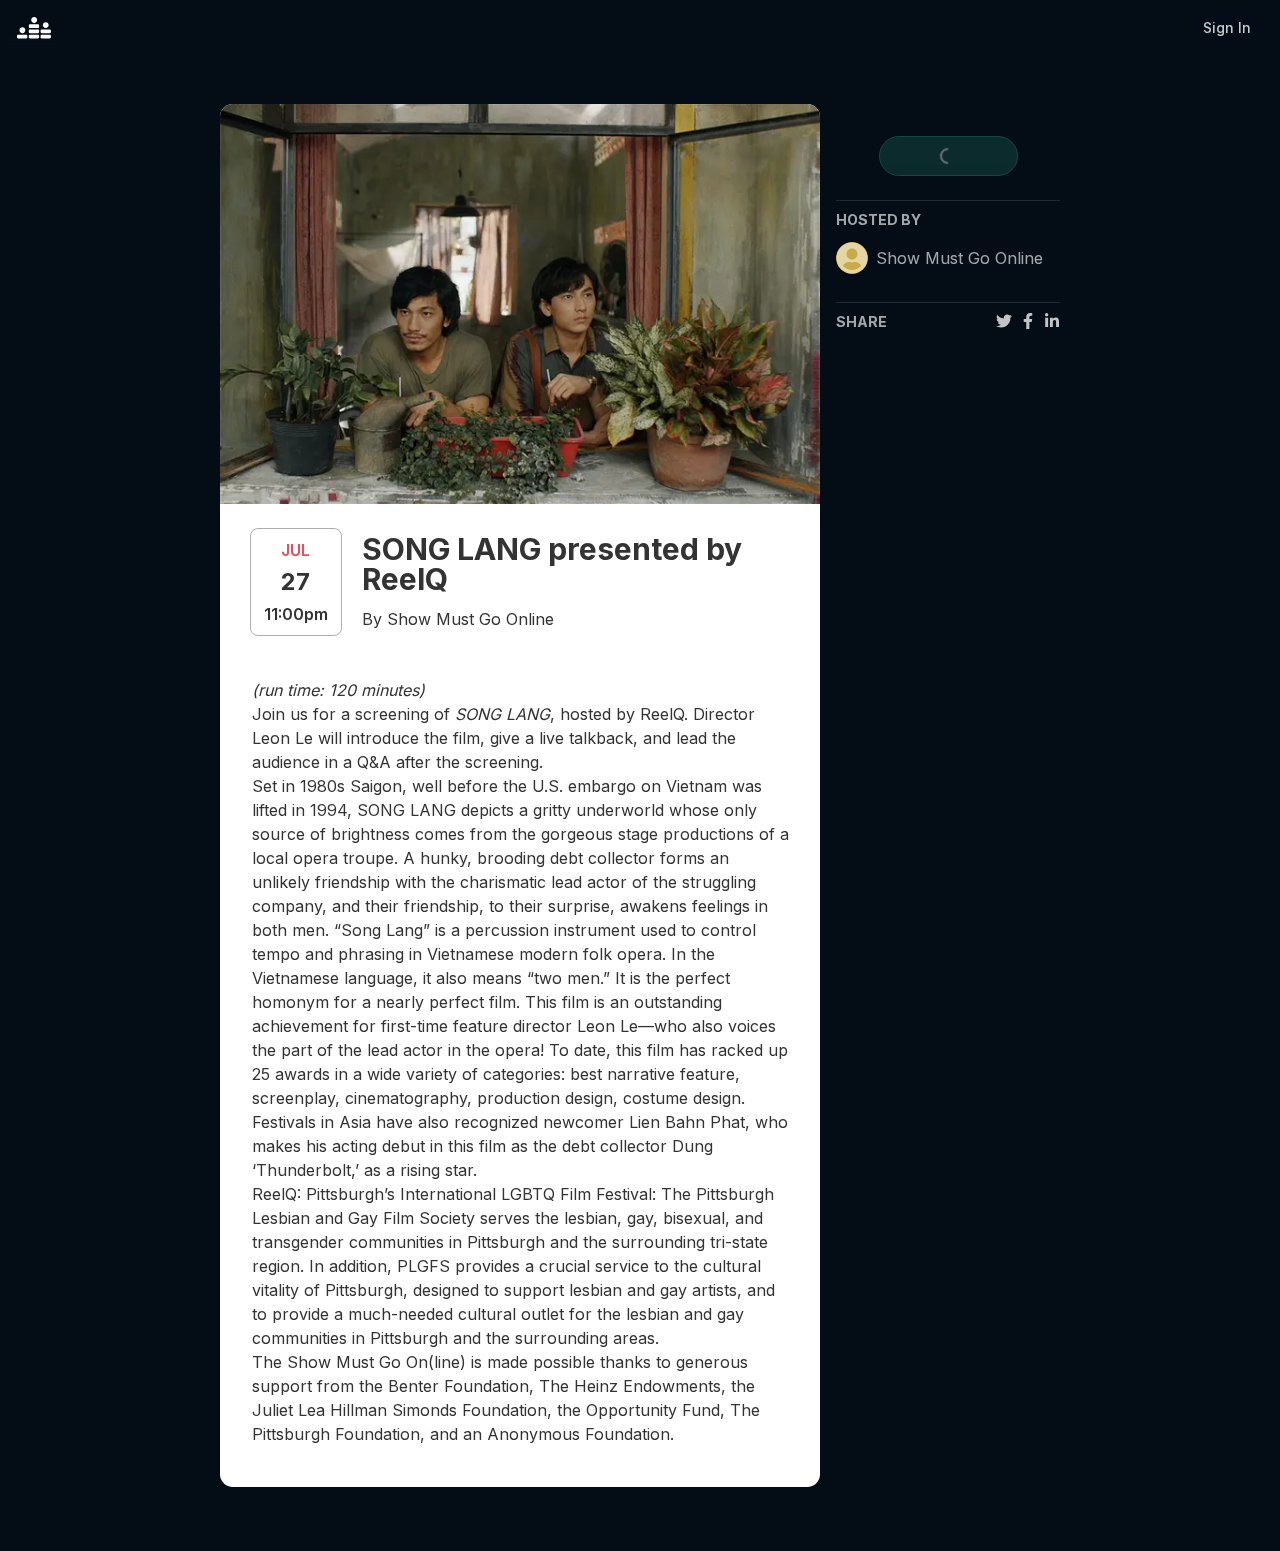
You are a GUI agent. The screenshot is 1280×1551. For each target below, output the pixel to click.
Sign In (1227, 27)
